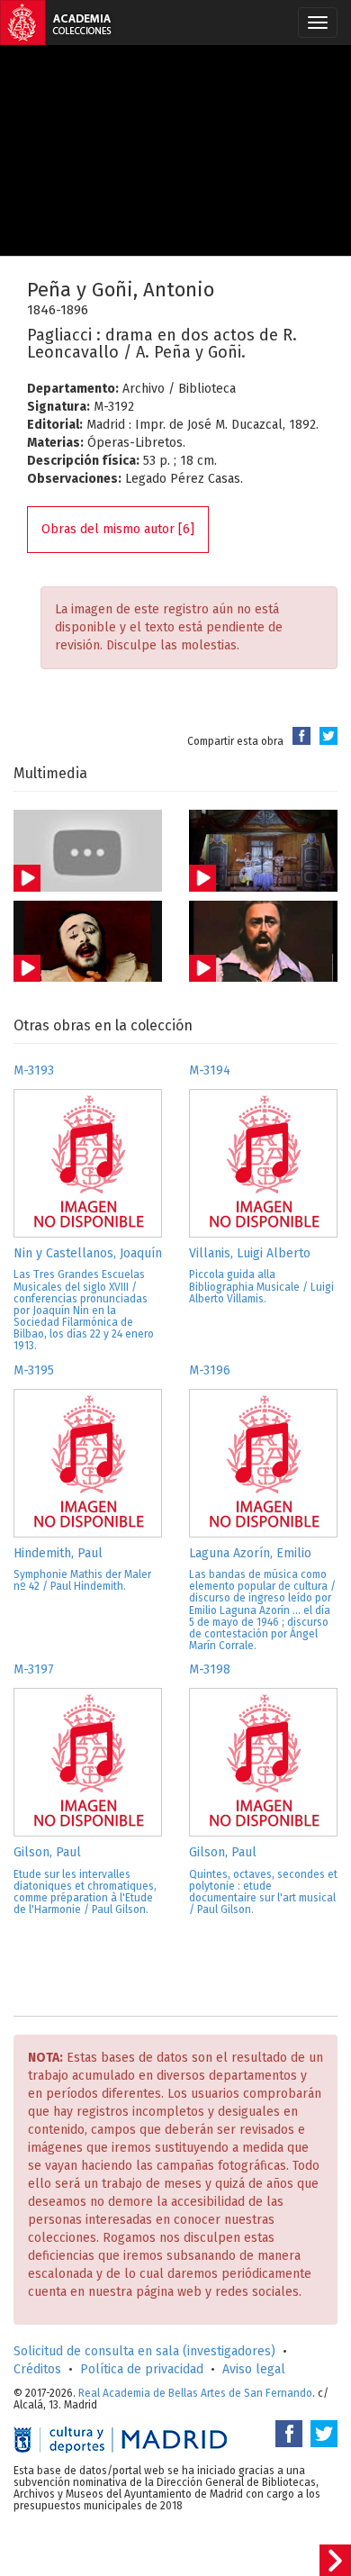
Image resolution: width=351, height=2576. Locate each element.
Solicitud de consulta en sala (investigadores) (144, 2351)
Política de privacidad (142, 2369)
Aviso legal (254, 2369)
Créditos (37, 2369)
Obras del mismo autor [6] (118, 529)
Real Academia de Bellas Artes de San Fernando (195, 2393)
